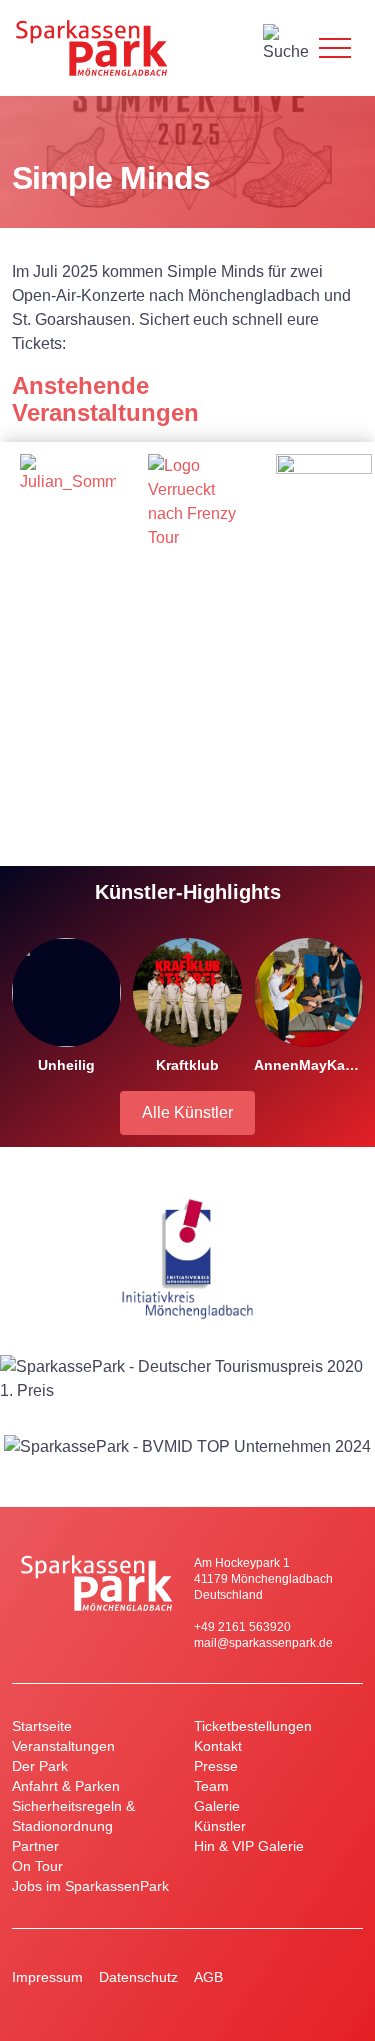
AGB (208, 1977)
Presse (216, 1766)
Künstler (220, 1826)
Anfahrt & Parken (66, 1786)
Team (211, 1786)
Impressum (47, 1977)
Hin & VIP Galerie (249, 1846)
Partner (35, 1846)
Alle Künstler (187, 1112)
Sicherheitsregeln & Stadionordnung (73, 1816)
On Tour (37, 1866)
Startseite (42, 1726)
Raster (319, 414)
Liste (351, 414)
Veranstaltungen (63, 1746)
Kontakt (218, 1746)
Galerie (217, 1806)
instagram (307, 1977)
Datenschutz (138, 1977)
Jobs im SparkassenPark (90, 1886)
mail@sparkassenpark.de (263, 1643)
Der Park (40, 1766)
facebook (347, 1977)
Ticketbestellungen (253, 1726)
